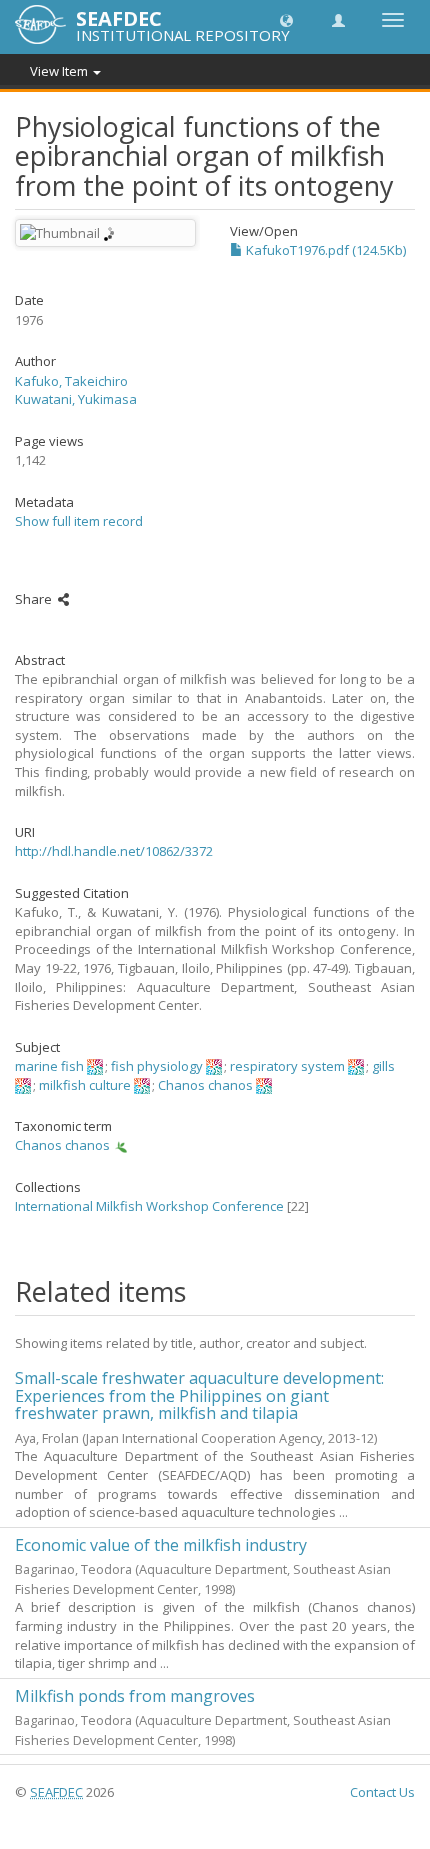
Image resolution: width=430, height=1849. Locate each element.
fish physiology (157, 1066)
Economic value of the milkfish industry (161, 1545)
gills (383, 1066)
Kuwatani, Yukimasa (76, 399)
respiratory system (287, 1066)
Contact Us (382, 1792)
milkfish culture (85, 1085)
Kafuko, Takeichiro (71, 381)
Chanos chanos (205, 1085)
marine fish (49, 1066)
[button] (286, 19)
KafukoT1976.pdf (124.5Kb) (324, 250)
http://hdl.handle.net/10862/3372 (114, 851)
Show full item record (79, 521)
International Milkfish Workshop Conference (149, 1206)
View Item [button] (60, 71)
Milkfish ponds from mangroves (135, 1696)
